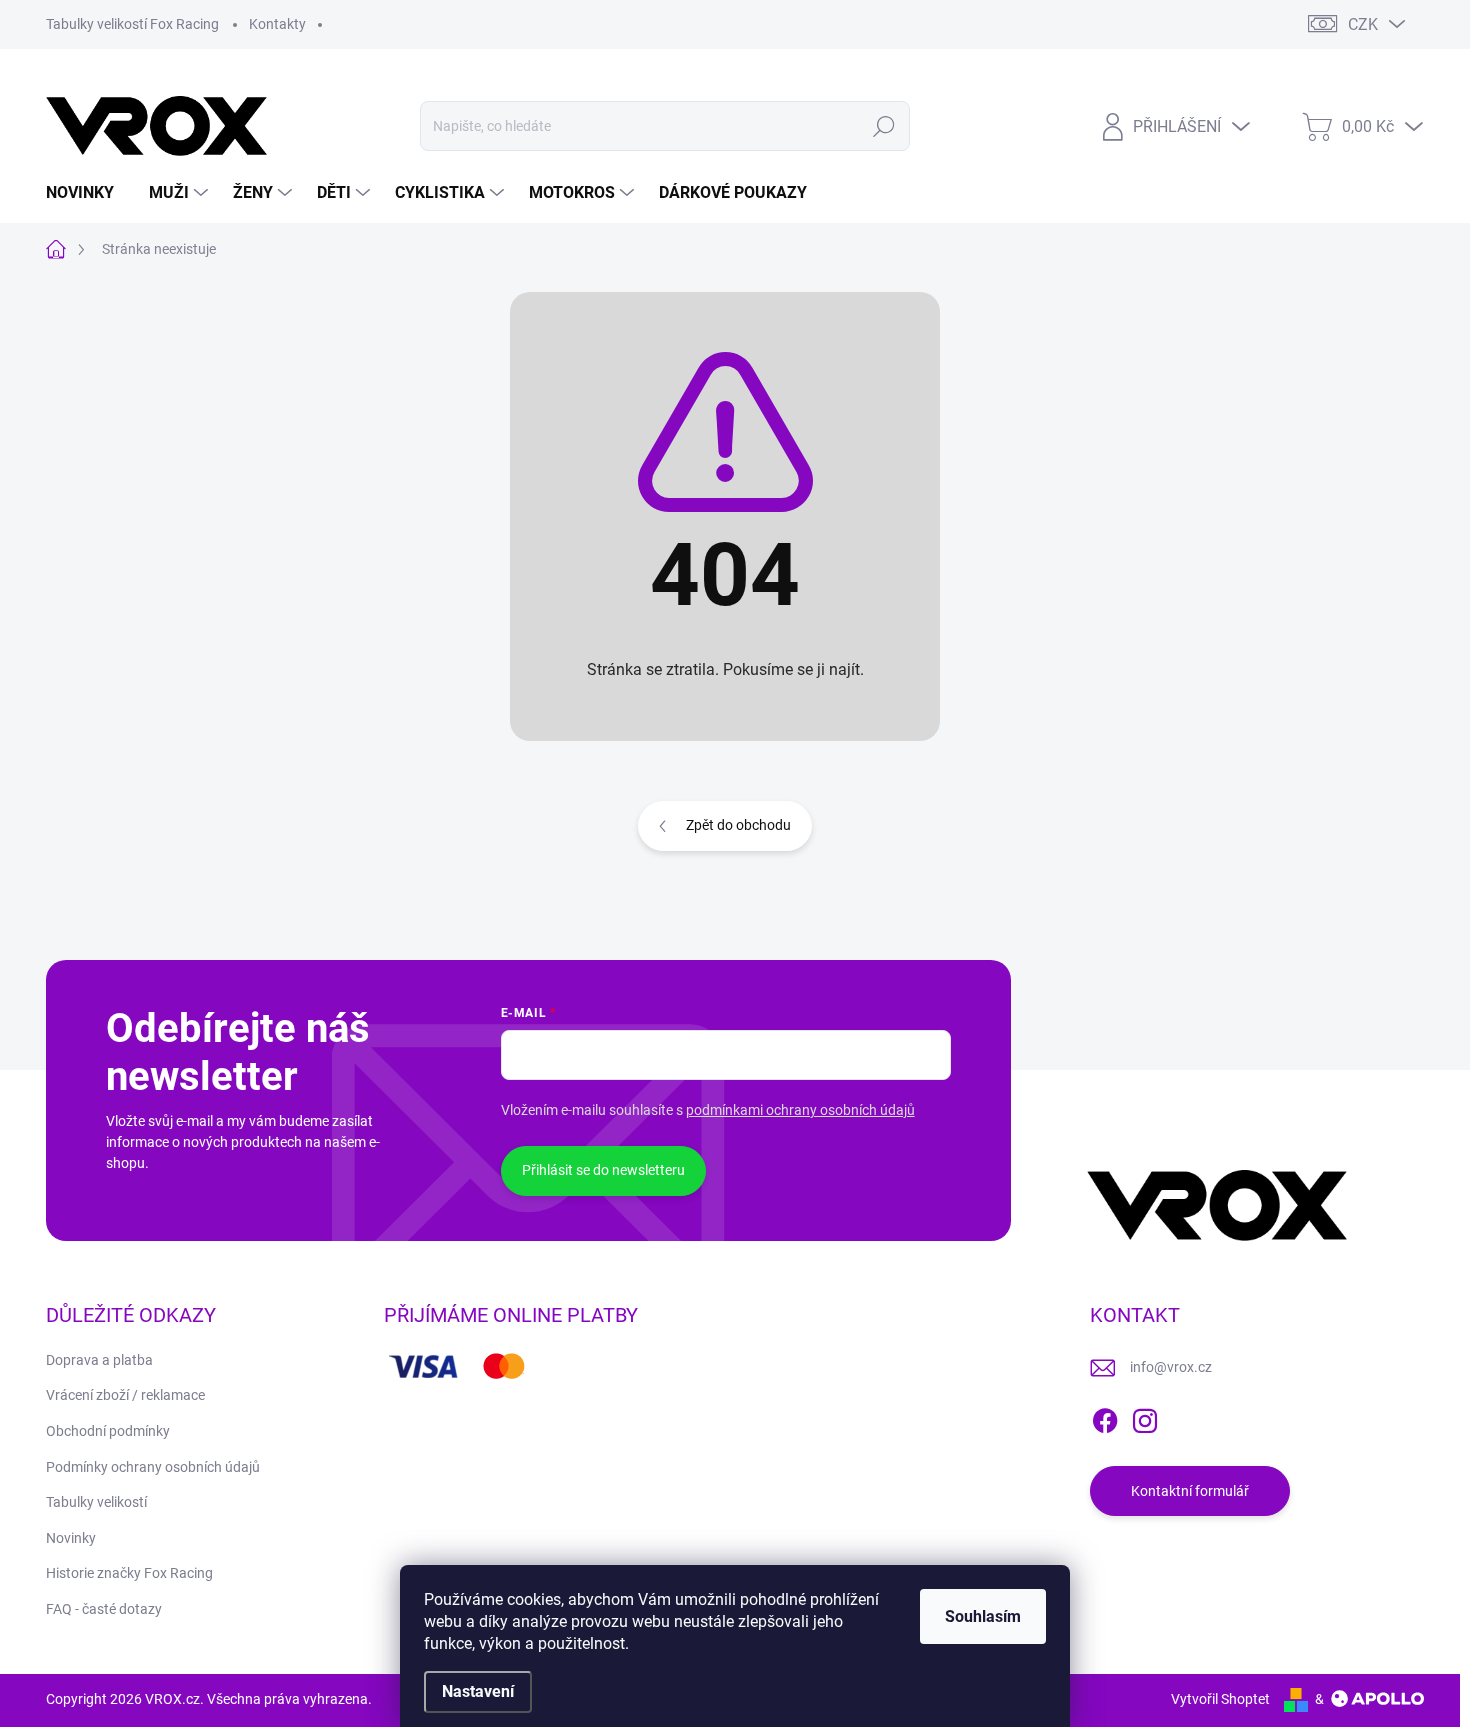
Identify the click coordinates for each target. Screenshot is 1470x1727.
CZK (1363, 24)
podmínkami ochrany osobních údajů (800, 1110)
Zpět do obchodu (738, 825)
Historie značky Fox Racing (129, 1573)
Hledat (883, 126)
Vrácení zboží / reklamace (125, 1395)
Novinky (71, 1538)
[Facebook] (1105, 1417)
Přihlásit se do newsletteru (603, 1170)
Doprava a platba (99, 1360)
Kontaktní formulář (1190, 1491)
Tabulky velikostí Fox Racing (132, 24)
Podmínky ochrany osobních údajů (153, 1467)
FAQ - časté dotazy (104, 1609)
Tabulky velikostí (96, 1502)
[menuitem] (87, 193)
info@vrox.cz (1171, 1367)
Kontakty (277, 24)
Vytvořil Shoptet (1220, 1699)
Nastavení (478, 1691)
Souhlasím (983, 1616)
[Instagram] (1145, 1417)
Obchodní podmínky (108, 1431)
